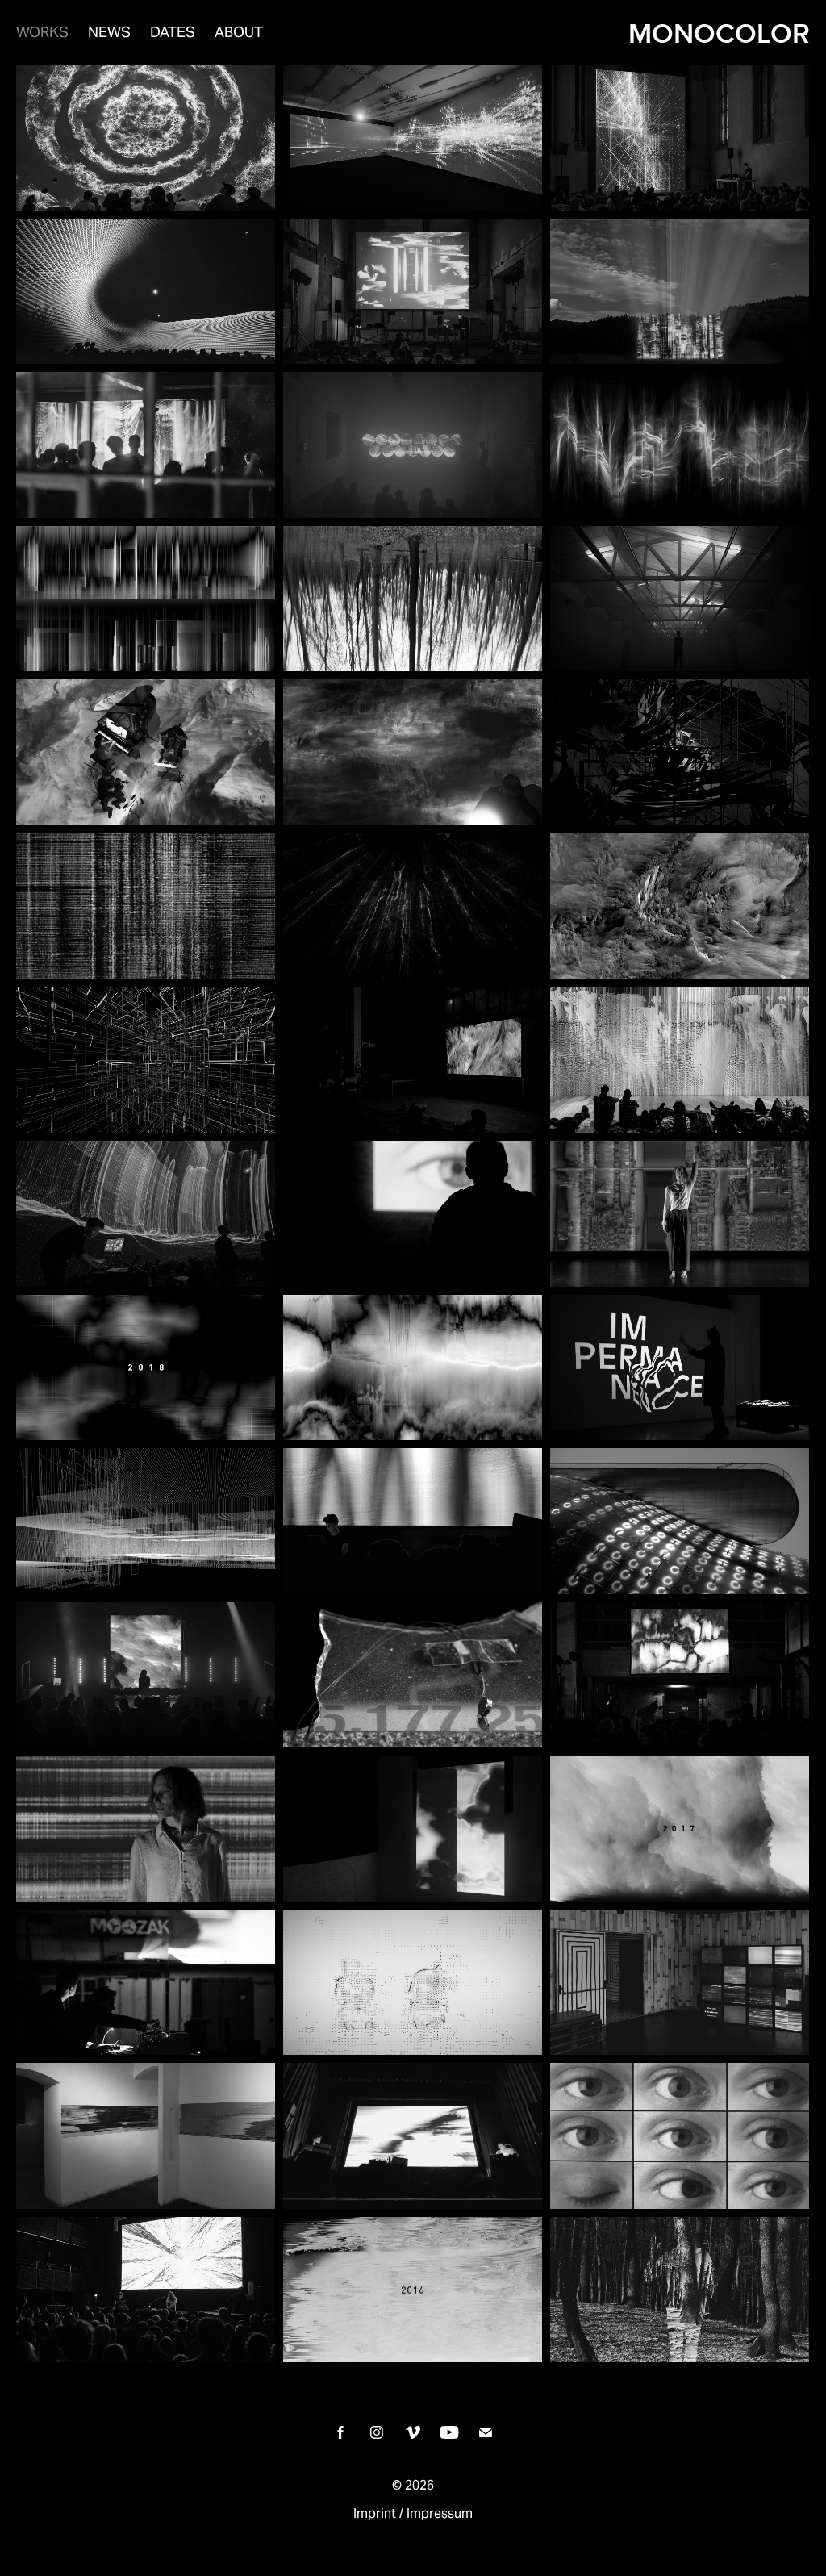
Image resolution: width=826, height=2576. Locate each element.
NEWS (109, 32)
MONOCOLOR (719, 32)
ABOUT (239, 32)
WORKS (42, 32)
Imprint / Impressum (413, 2513)
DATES (173, 32)
